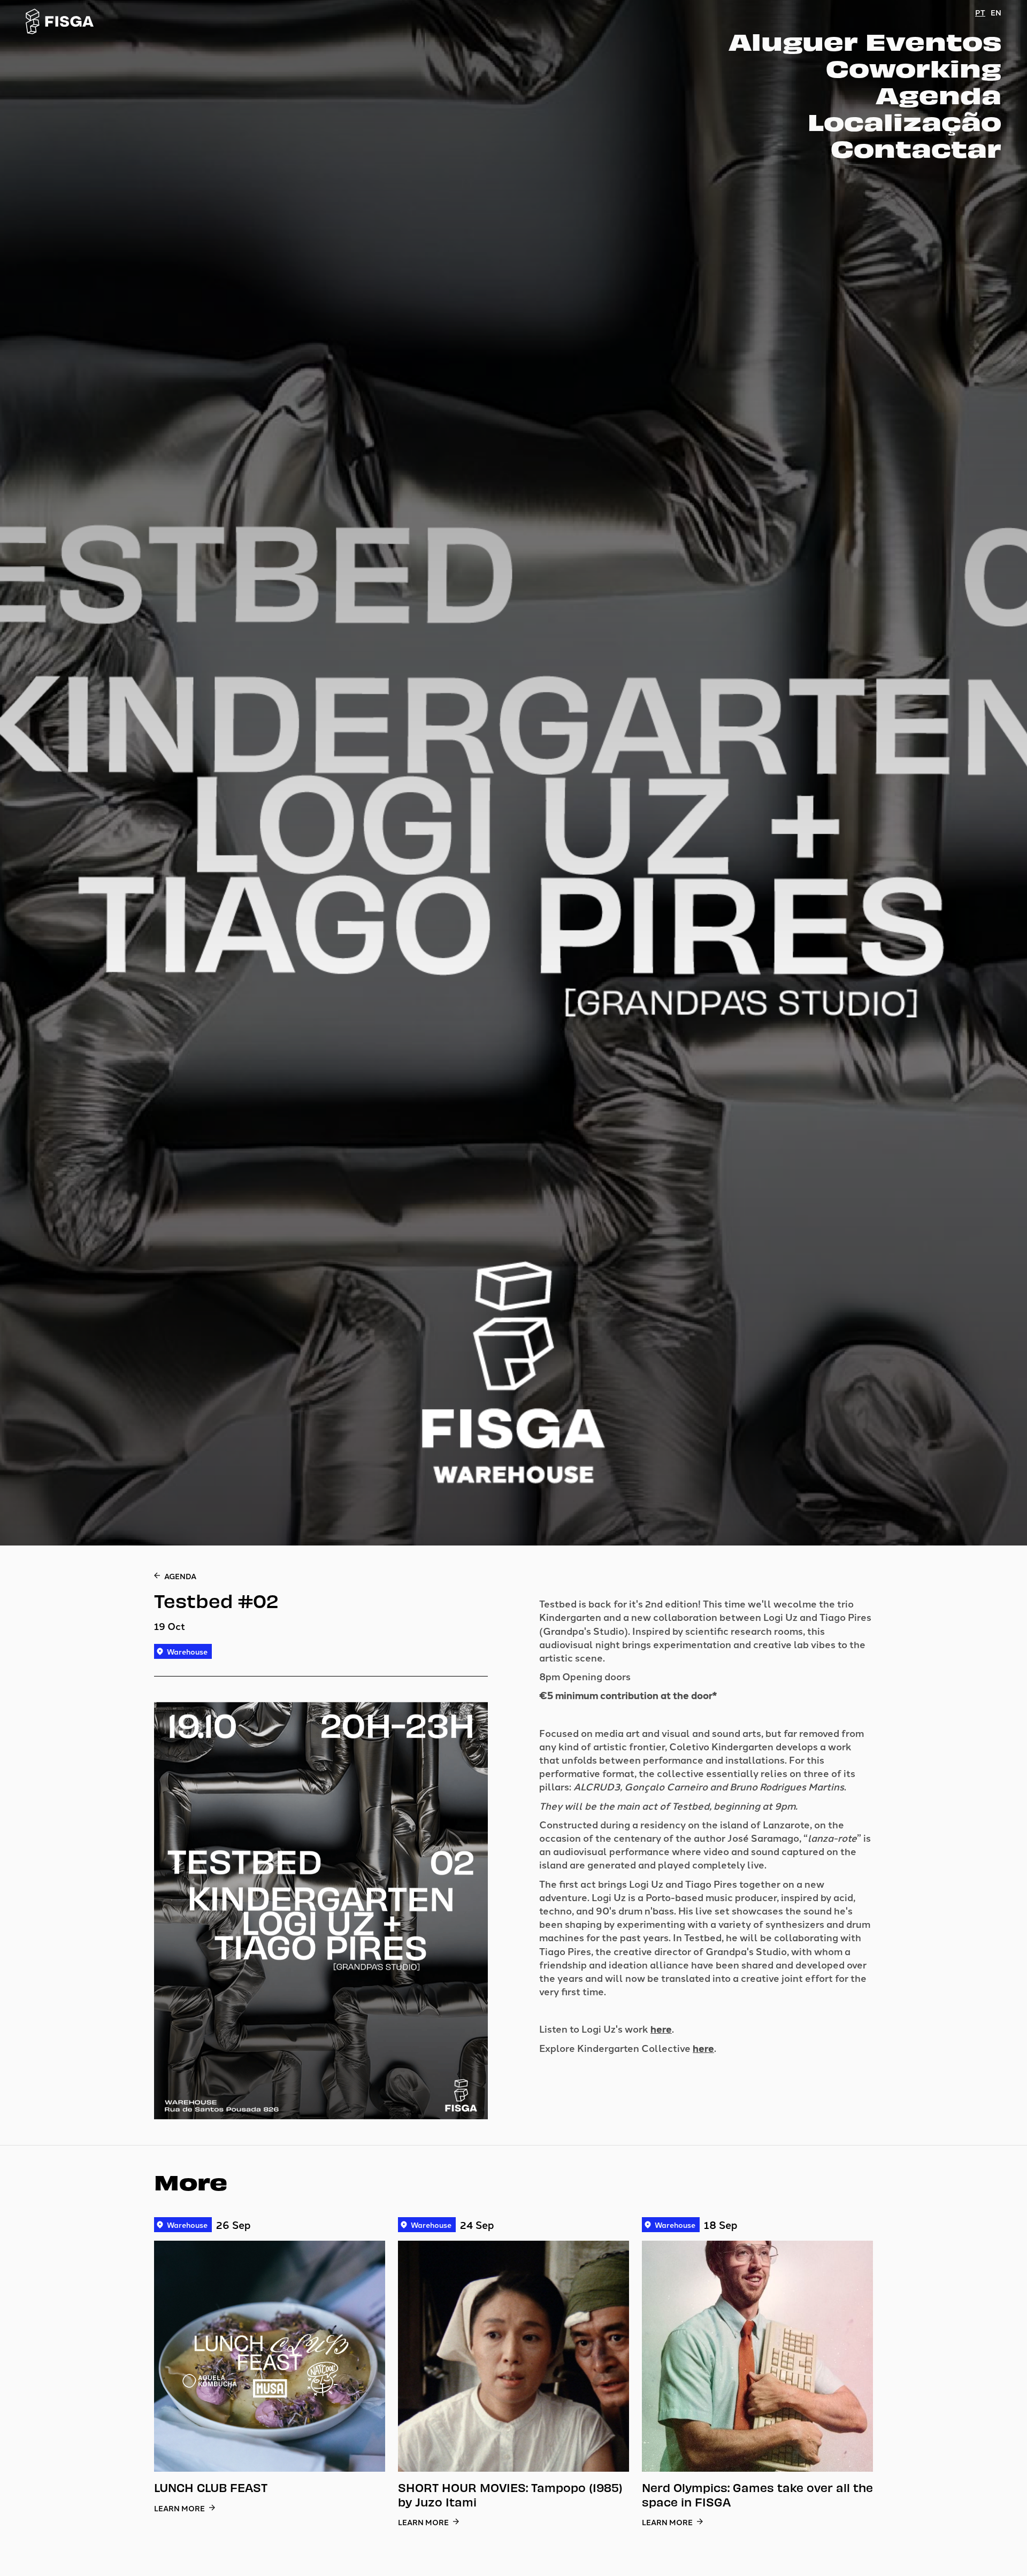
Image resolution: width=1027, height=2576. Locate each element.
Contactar (916, 148)
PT (980, 12)
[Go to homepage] (60, 21)
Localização (905, 121)
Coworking (914, 67)
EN (996, 12)
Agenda (938, 94)
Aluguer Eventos (865, 41)
